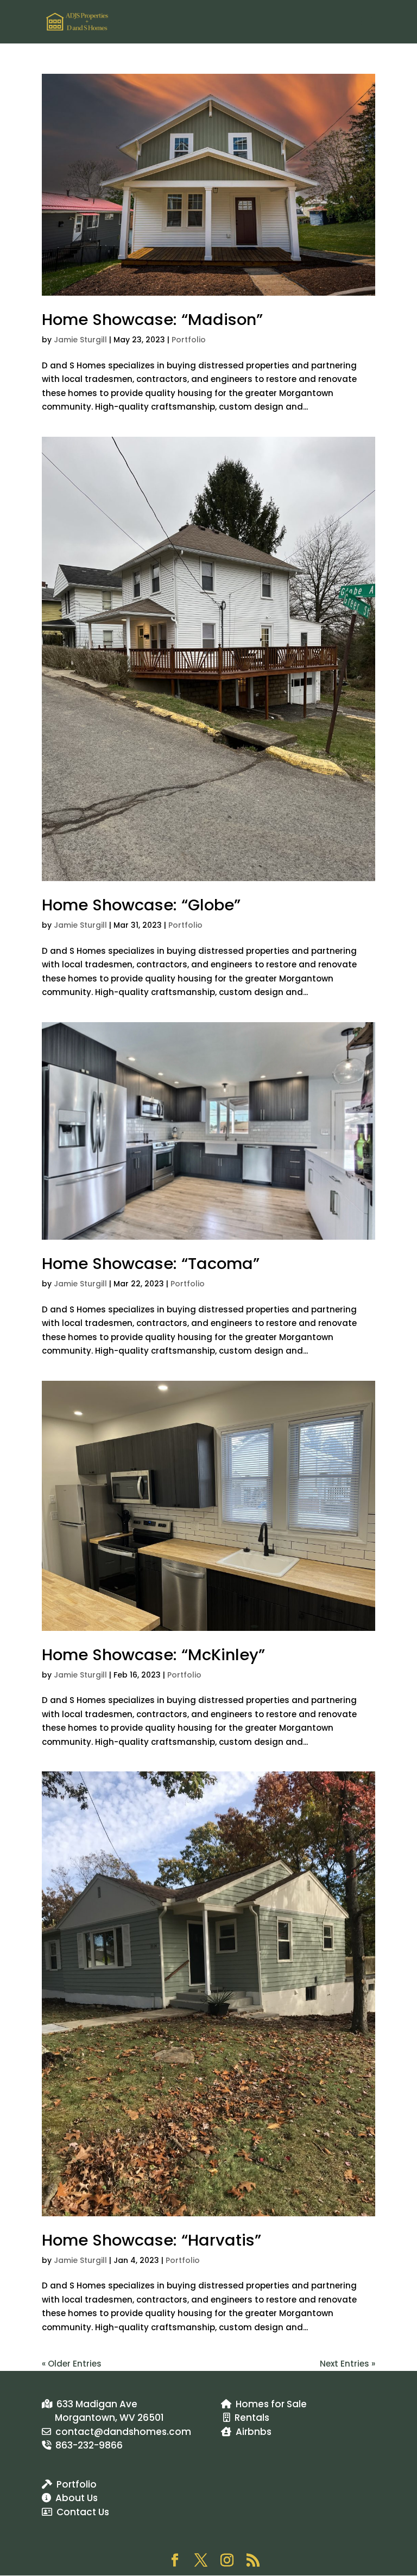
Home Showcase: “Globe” (141, 905)
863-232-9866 (87, 2445)
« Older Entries (72, 2364)
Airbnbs (251, 2432)
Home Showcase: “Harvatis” (151, 2240)
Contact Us (81, 2512)
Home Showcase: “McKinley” (153, 1655)
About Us (74, 2498)
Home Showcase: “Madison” (152, 320)
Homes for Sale (269, 2404)
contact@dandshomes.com (121, 2432)
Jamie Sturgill (80, 340)
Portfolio (189, 340)
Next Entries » (347, 2364)
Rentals (250, 2418)
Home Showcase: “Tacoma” (151, 1264)
